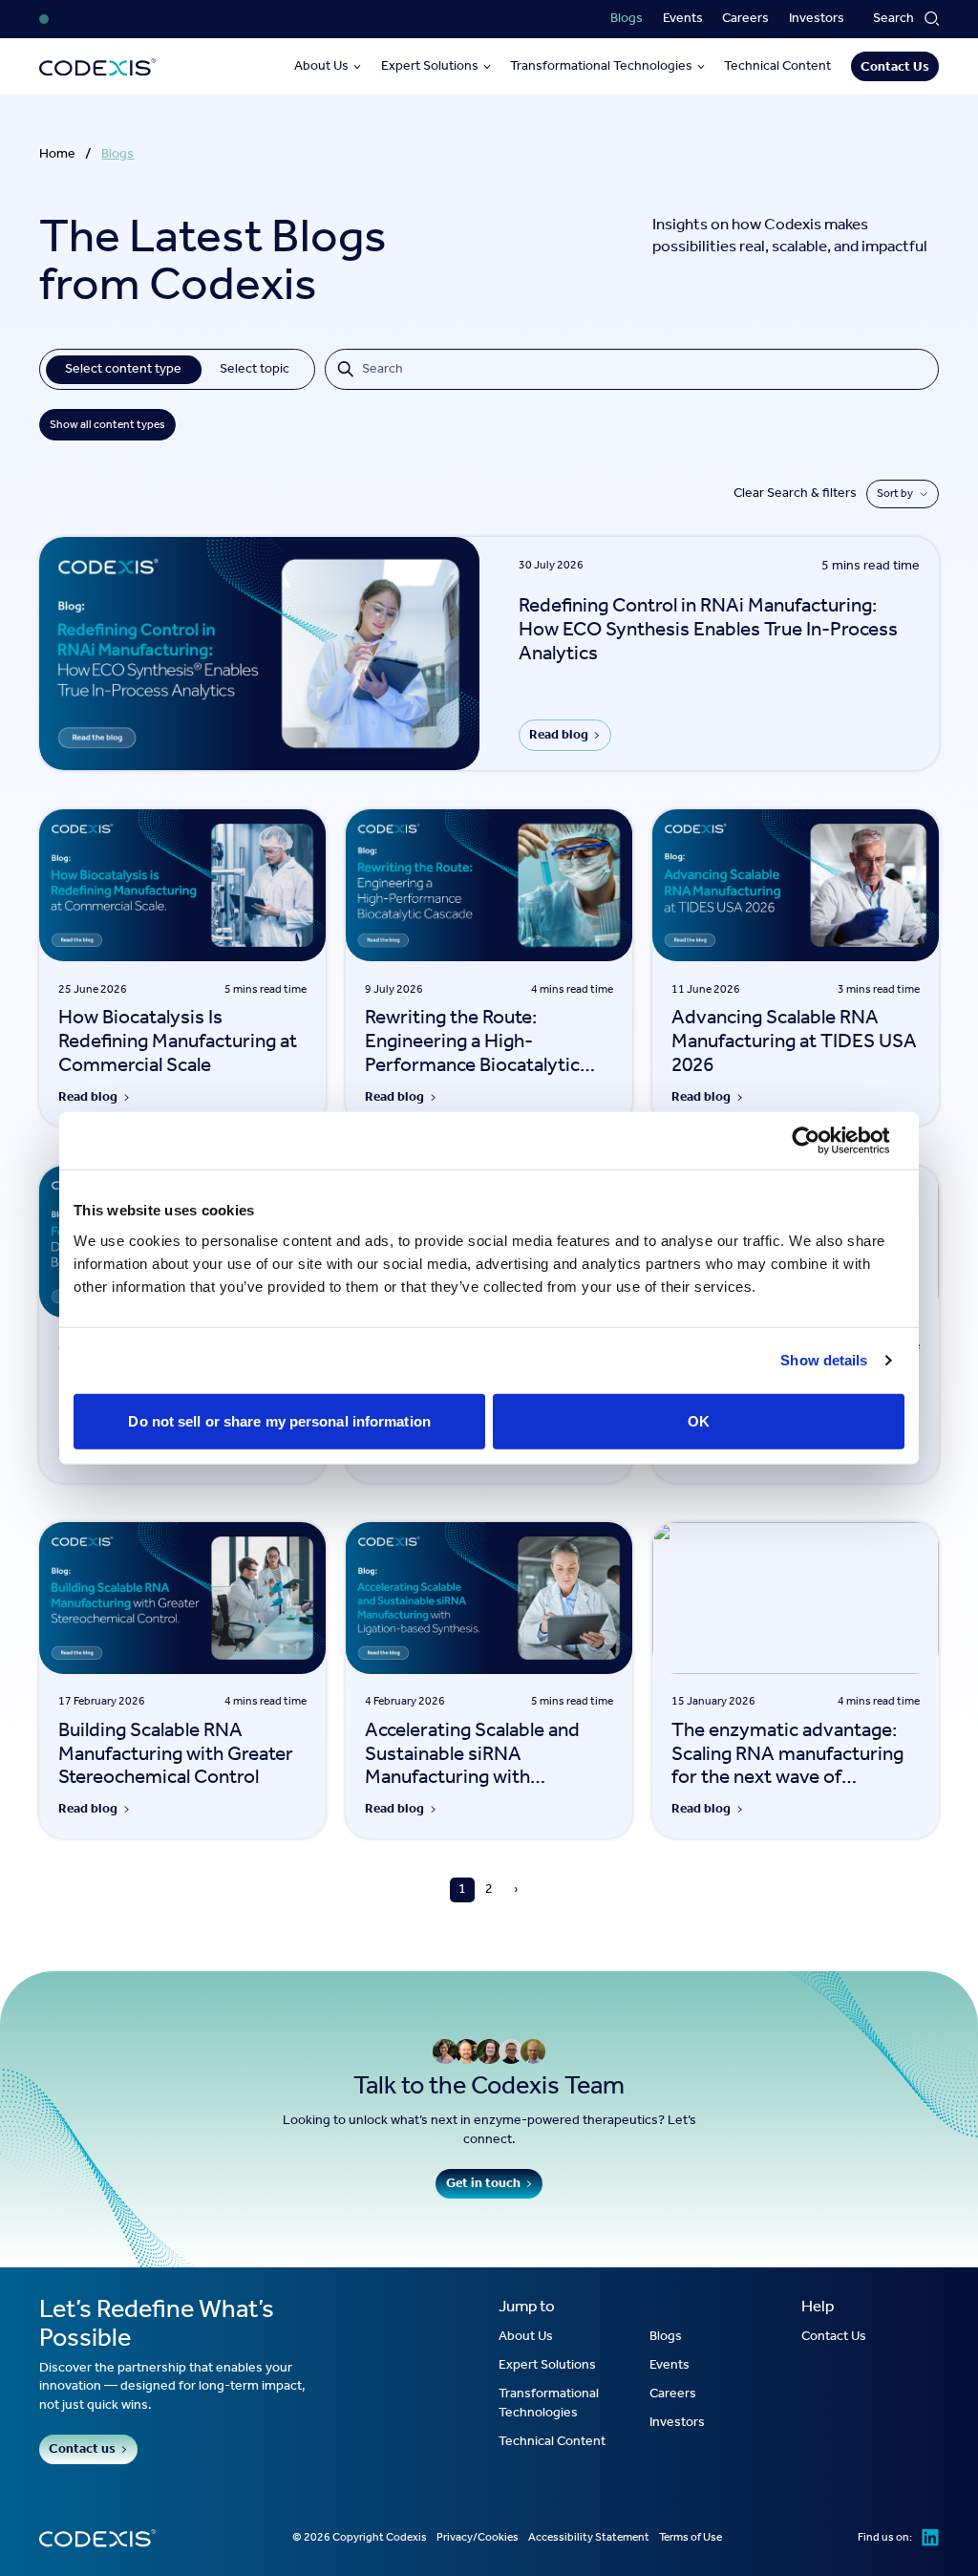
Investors (817, 19)
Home (57, 155)
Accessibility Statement (589, 2538)
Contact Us (895, 67)
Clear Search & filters (795, 494)
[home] (98, 67)
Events (683, 19)
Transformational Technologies (601, 67)
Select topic (255, 369)
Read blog (559, 735)
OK (699, 1420)
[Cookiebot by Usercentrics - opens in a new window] (821, 1141)
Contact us (82, 2449)
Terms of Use (691, 2538)
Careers (745, 19)
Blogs (627, 19)
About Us (321, 67)
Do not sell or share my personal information (279, 1420)
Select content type (123, 369)
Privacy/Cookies (478, 2538)
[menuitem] (627, 19)
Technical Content (777, 67)
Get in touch (483, 2184)
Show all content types (107, 425)
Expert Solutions (430, 67)
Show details (824, 1360)
